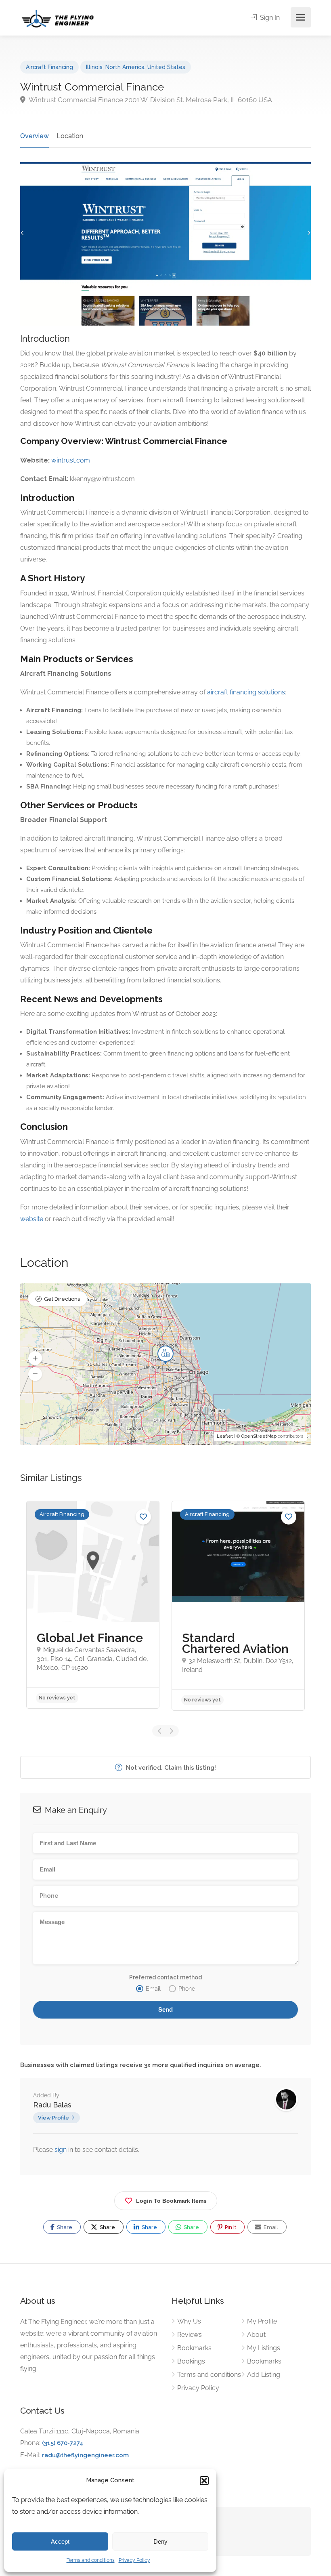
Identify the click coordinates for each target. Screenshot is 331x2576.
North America (125, 67)
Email (270, 2227)
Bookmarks (194, 2348)
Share (64, 2227)
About (256, 2335)
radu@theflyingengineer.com (85, 2455)
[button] (204, 2481)
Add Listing (264, 2375)
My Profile (262, 2321)
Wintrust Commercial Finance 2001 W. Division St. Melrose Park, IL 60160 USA (150, 100)
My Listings (264, 2348)
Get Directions (62, 1299)
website (32, 1219)
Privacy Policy (134, 2560)
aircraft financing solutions (246, 692)
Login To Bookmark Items (171, 2201)
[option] (93, 1605)
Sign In (269, 18)
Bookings (191, 2361)
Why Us (189, 2321)
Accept (60, 2541)
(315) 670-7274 (63, 2443)
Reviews (190, 2335)
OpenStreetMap (259, 1436)
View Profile (53, 2118)
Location (70, 136)
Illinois (94, 67)
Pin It (230, 2227)
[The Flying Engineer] (58, 18)
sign (61, 2150)
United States (166, 67)
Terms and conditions (91, 2560)
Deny (160, 2541)
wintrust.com (71, 460)
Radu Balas (52, 2105)
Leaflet (225, 1436)
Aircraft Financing (49, 67)
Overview (35, 136)
